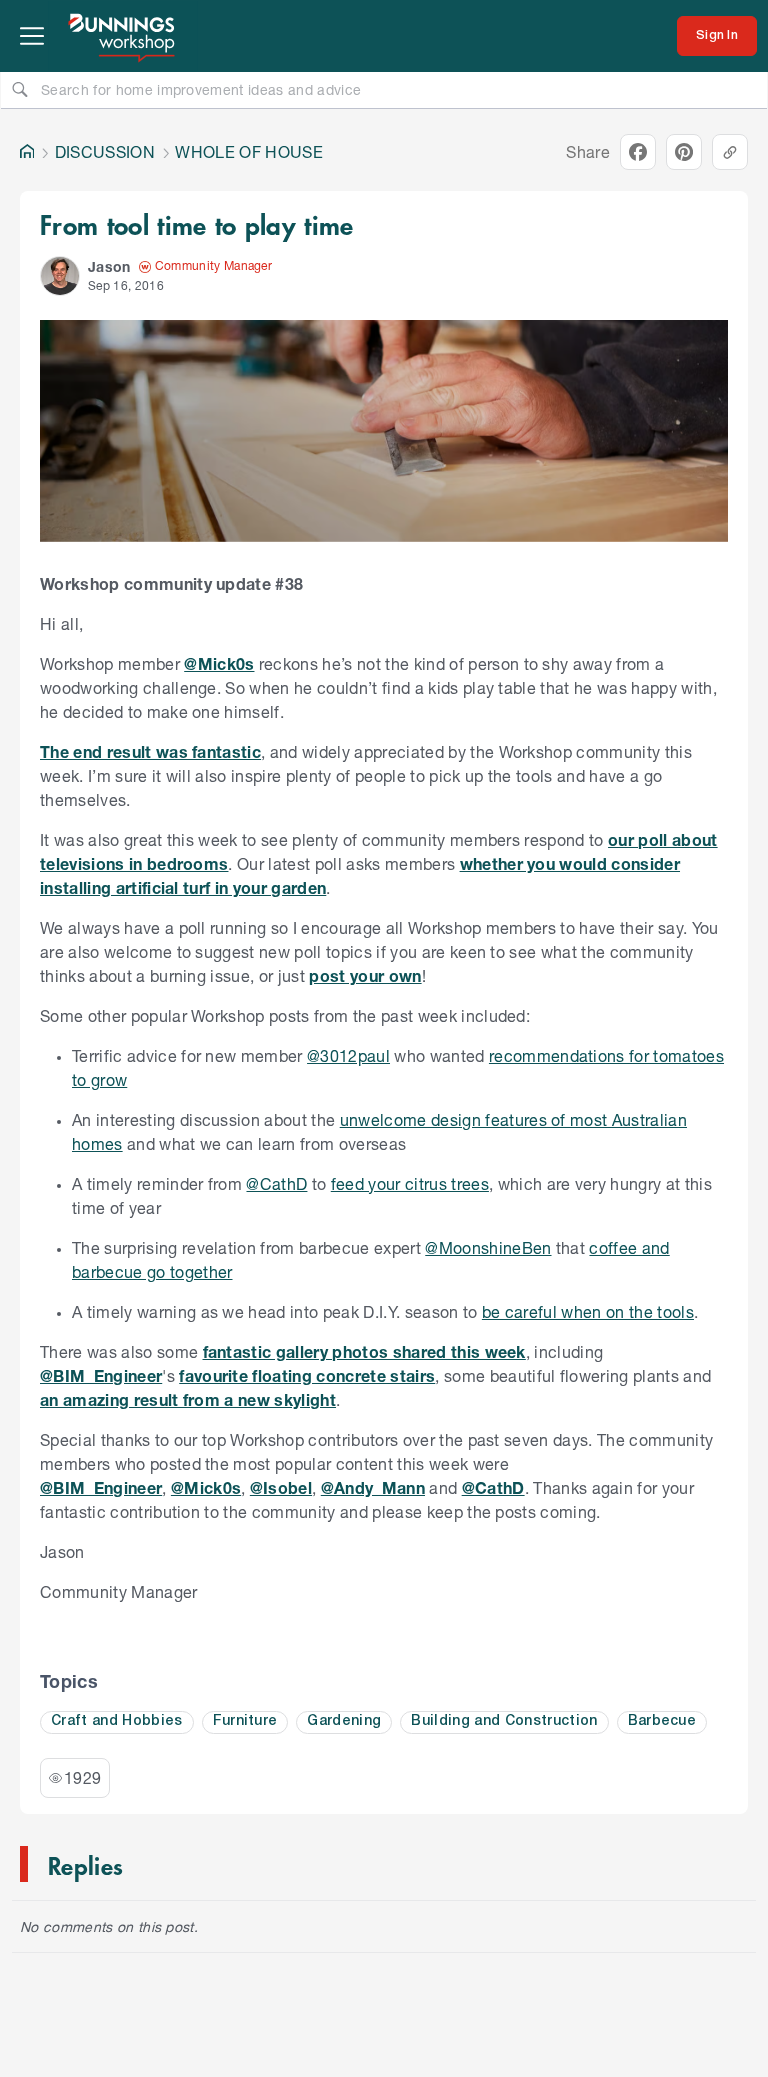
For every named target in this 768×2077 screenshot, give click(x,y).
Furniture (245, 1721)
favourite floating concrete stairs (307, 1375)
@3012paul (348, 1055)
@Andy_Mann (373, 1487)
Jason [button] (109, 266)
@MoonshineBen (488, 1247)
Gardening (344, 1721)
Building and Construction (504, 1721)
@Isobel (281, 1487)
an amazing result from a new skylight (188, 1399)
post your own (365, 975)
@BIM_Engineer (101, 1375)
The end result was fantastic (150, 751)
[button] (60, 276)
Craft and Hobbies (117, 1721)
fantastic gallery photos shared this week (364, 1351)
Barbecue (662, 1721)
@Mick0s (219, 663)
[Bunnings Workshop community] (123, 36)
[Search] (20, 89)
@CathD (276, 1183)
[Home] (27, 152)
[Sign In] (717, 36)
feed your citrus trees (410, 1183)
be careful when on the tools (588, 1311)
